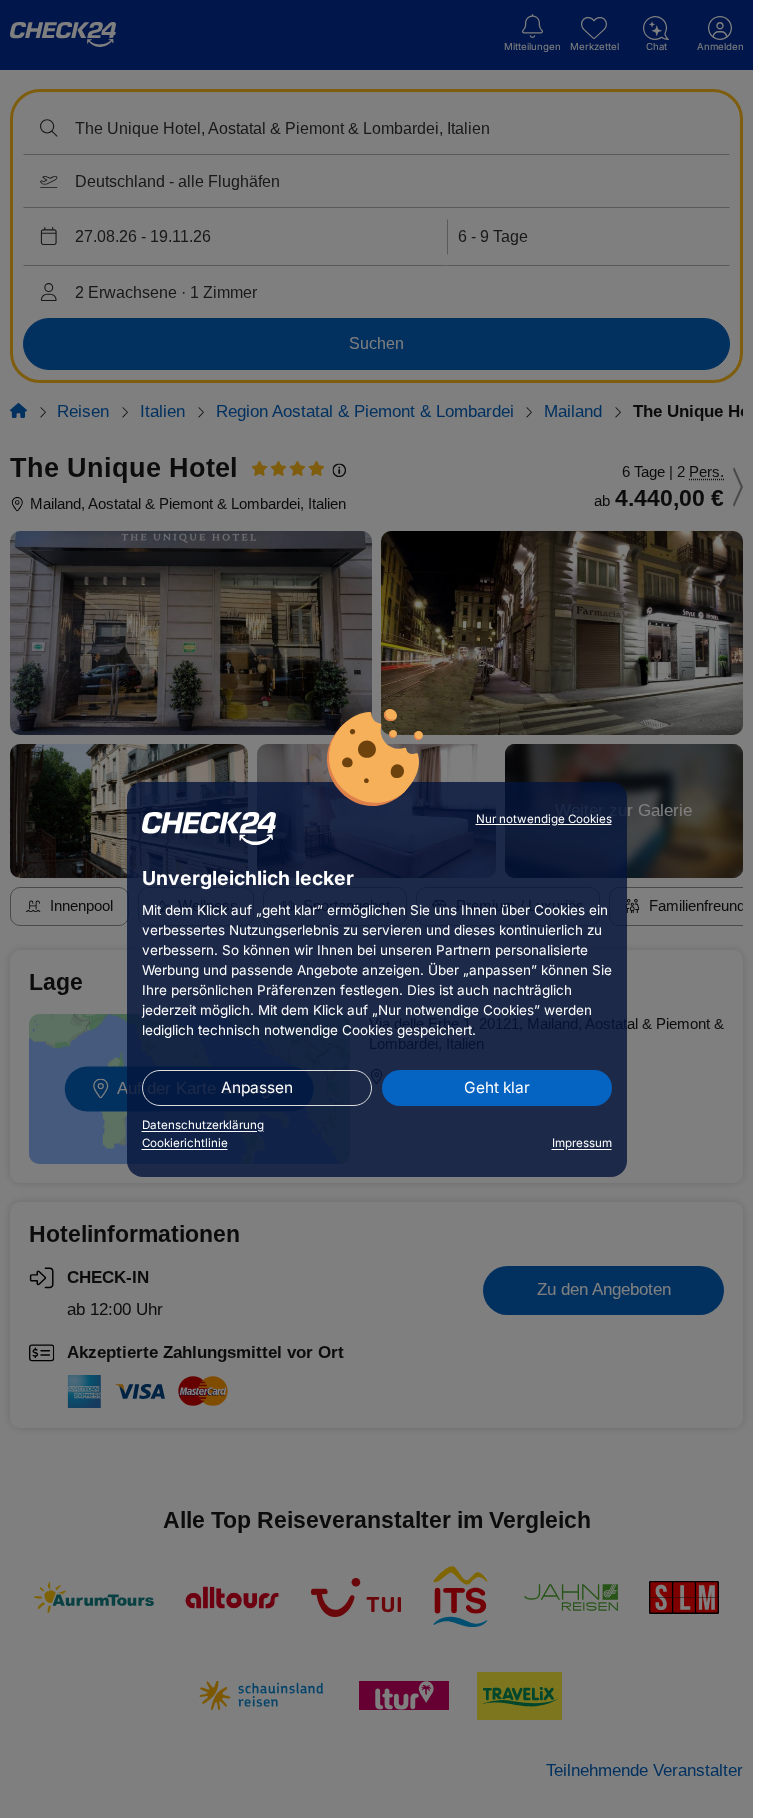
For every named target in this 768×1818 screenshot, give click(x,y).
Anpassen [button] (257, 1087)
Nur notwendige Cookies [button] (544, 819)
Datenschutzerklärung (203, 1125)
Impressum (582, 1143)
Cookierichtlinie (185, 1143)
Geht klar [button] (497, 1087)
